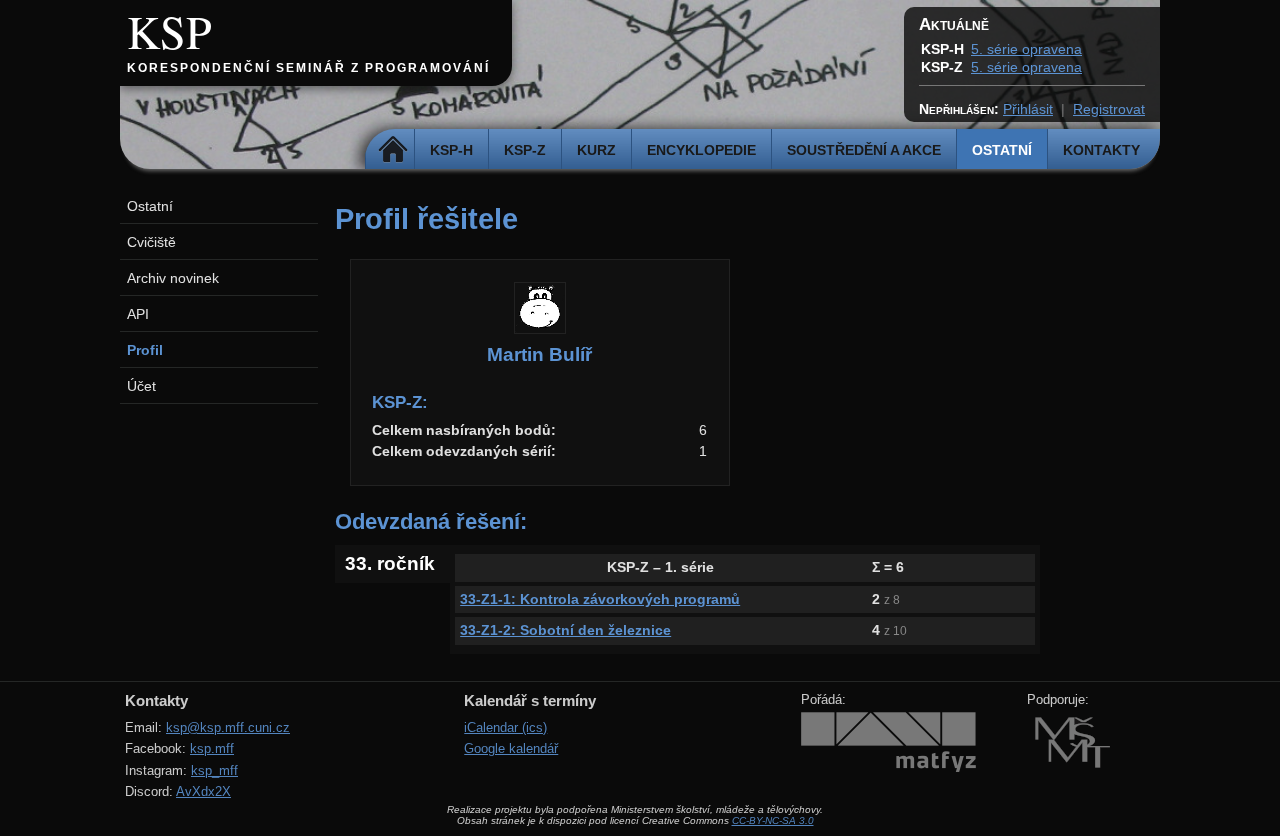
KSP (169, 31)
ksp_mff (214, 770)
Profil (145, 350)
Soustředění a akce (864, 150)
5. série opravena (1026, 49)
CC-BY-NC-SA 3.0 (773, 820)
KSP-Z (525, 150)
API (138, 314)
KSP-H (451, 150)
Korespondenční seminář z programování (308, 68)
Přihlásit (1028, 109)
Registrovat (1109, 109)
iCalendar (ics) (505, 727)
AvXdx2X (203, 791)
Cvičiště (151, 242)
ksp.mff (212, 748)
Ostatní (1002, 150)
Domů (392, 150)
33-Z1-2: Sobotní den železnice (565, 630)
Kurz (596, 150)
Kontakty (1101, 150)
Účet (141, 386)
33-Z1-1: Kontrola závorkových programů (600, 599)
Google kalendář (511, 748)
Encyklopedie (701, 150)
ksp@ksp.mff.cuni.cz (228, 727)
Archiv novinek (173, 278)
